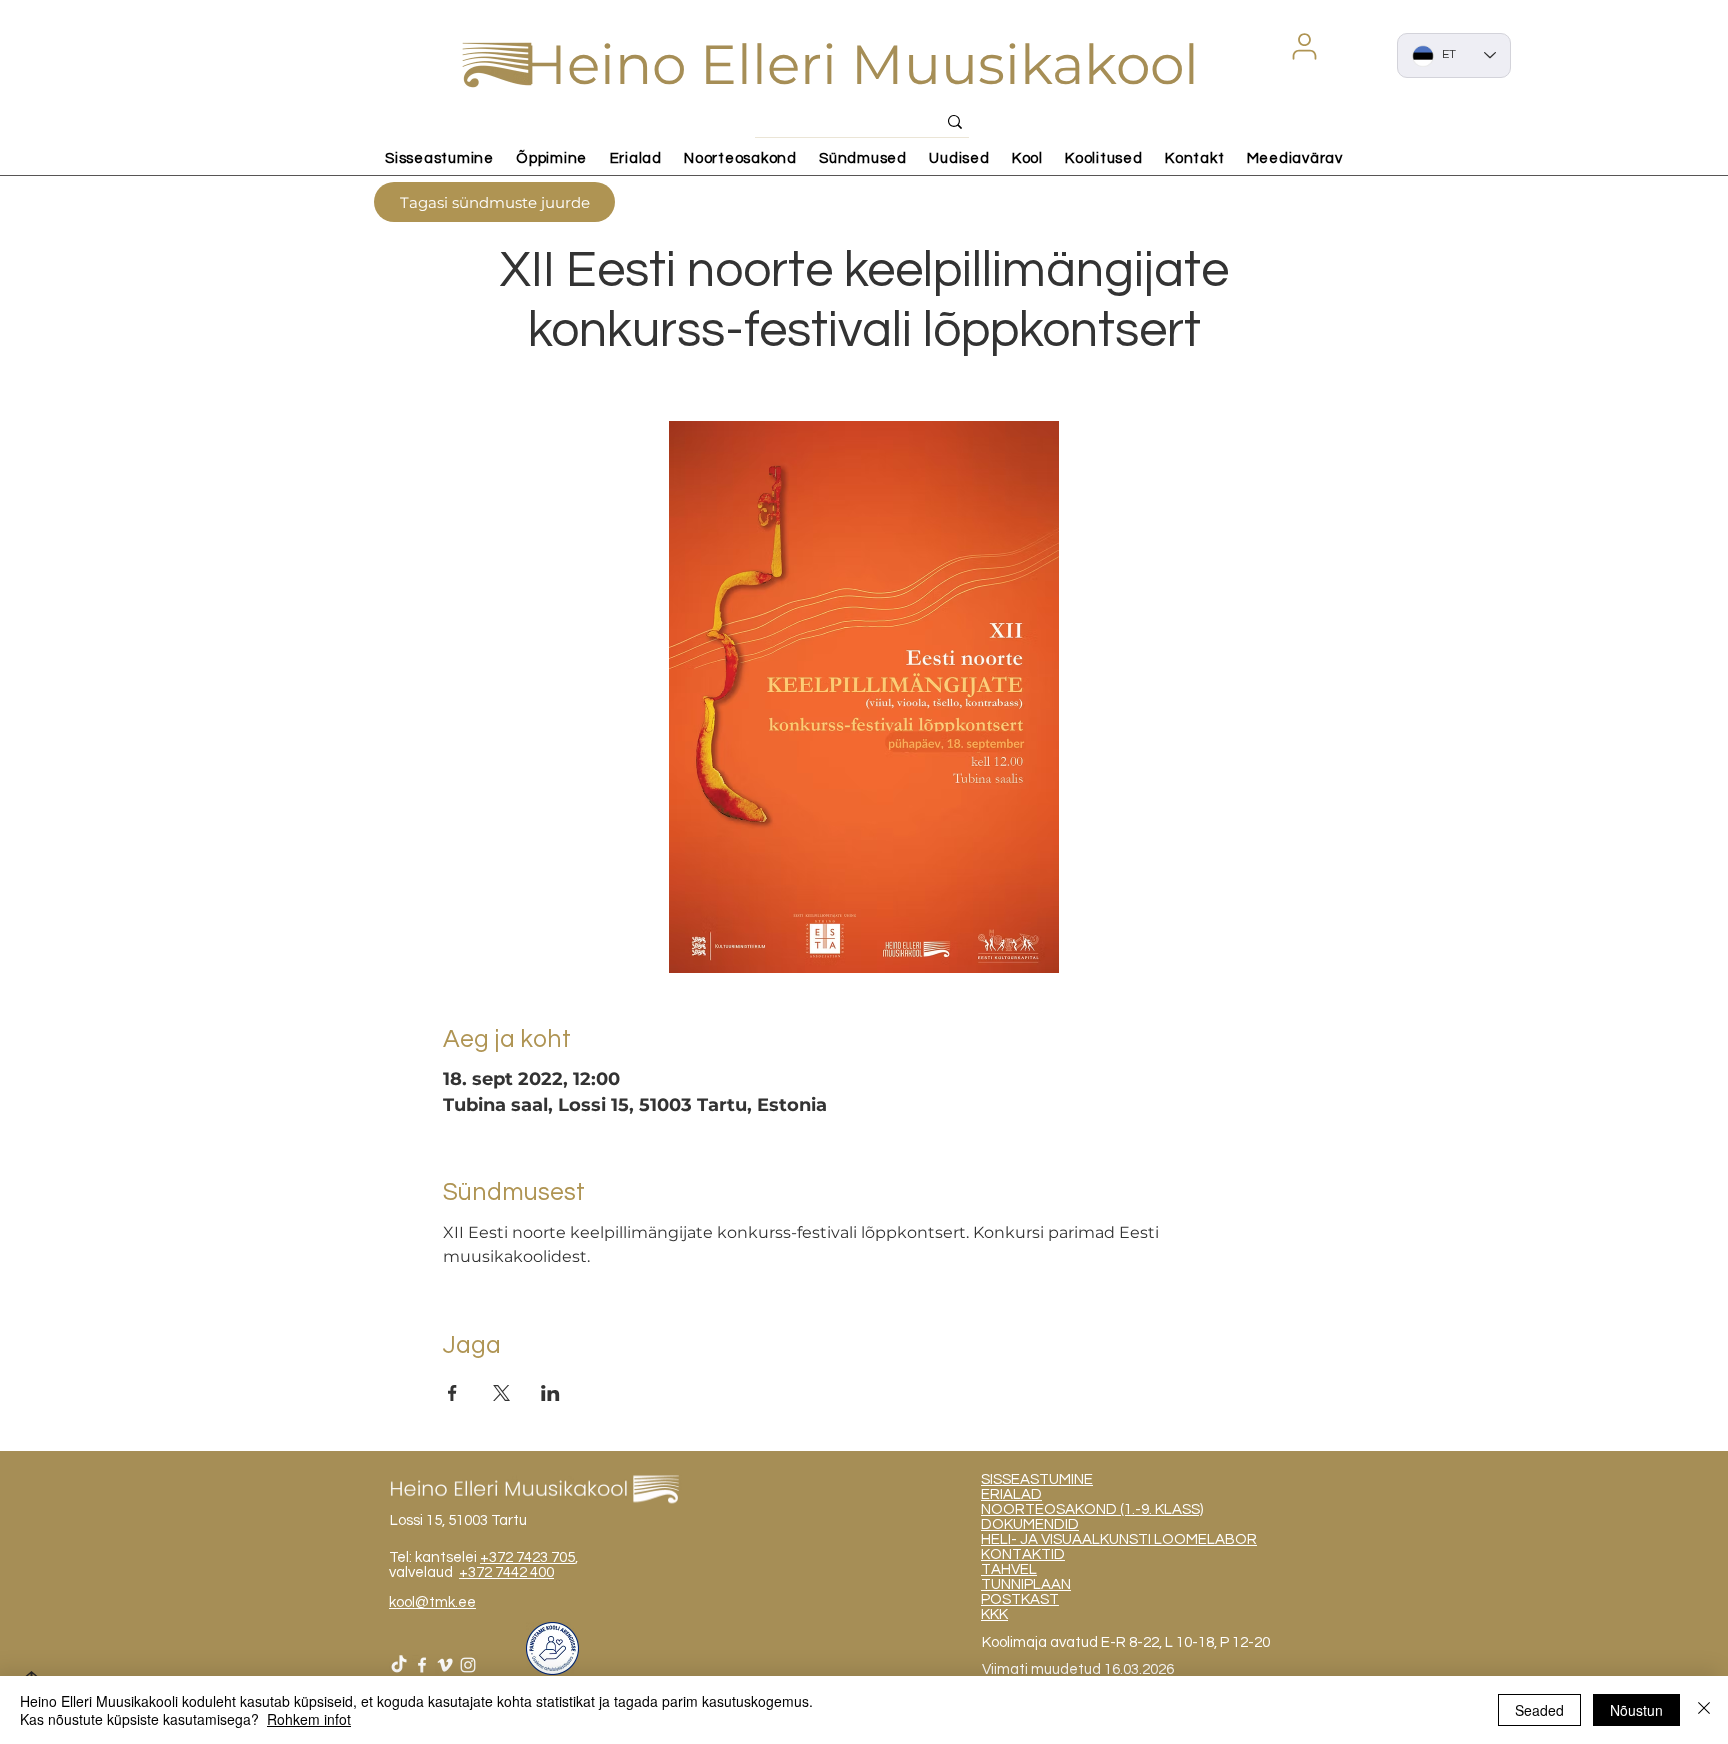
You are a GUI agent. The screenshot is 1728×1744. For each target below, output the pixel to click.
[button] (1304, 46)
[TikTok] (399, 1665)
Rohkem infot (309, 1719)
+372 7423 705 (527, 1557)
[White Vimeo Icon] (445, 1665)
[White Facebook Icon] (422, 1665)
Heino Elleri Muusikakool (860, 64)
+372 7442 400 (506, 1572)
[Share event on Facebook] (452, 1393)
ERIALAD (1011, 1494)
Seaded (1539, 1710)
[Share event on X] (501, 1393)
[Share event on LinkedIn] (550, 1393)
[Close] (1704, 1710)
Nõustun (1636, 1710)
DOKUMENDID (1030, 1524)
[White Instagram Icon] (468, 1665)
